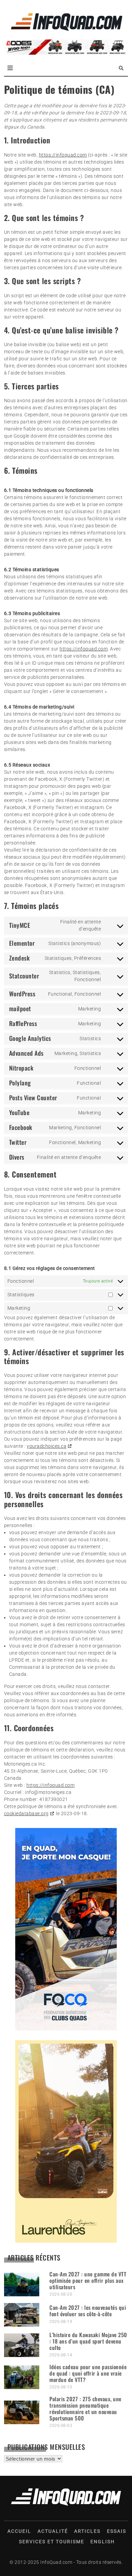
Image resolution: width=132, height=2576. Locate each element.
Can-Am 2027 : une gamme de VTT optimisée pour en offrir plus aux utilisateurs (88, 2280)
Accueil (19, 2531)
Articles (87, 2531)
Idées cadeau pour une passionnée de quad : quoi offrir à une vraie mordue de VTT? (88, 2373)
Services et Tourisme (52, 2542)
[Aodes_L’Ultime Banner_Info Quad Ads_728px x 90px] (66, 53)
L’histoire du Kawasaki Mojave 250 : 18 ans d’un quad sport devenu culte (88, 2341)
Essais (117, 2531)
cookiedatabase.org (26, 1813)
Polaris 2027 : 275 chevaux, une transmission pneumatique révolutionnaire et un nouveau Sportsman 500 (85, 2409)
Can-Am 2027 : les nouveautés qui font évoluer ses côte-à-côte (88, 2311)
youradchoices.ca (47, 1446)
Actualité (53, 2531)
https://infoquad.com (63, 155)
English (103, 2542)
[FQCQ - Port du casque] (66, 2029)
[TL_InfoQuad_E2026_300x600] (66, 2241)
